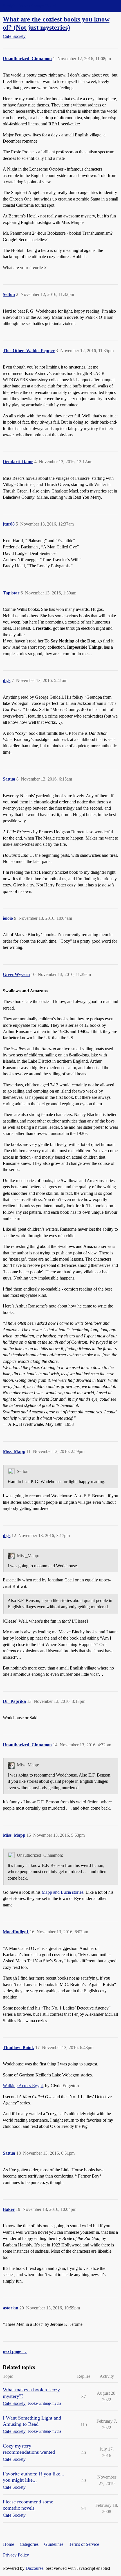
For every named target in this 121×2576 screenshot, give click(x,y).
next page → (15, 2351)
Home (9, 2544)
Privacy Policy (16, 2555)
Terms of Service (84, 2544)
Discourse (34, 2568)
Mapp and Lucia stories (62, 1892)
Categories (29, 2544)
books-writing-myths (44, 2403)
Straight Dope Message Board (30, 6)
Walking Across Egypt (23, 2086)
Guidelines (54, 2544)
